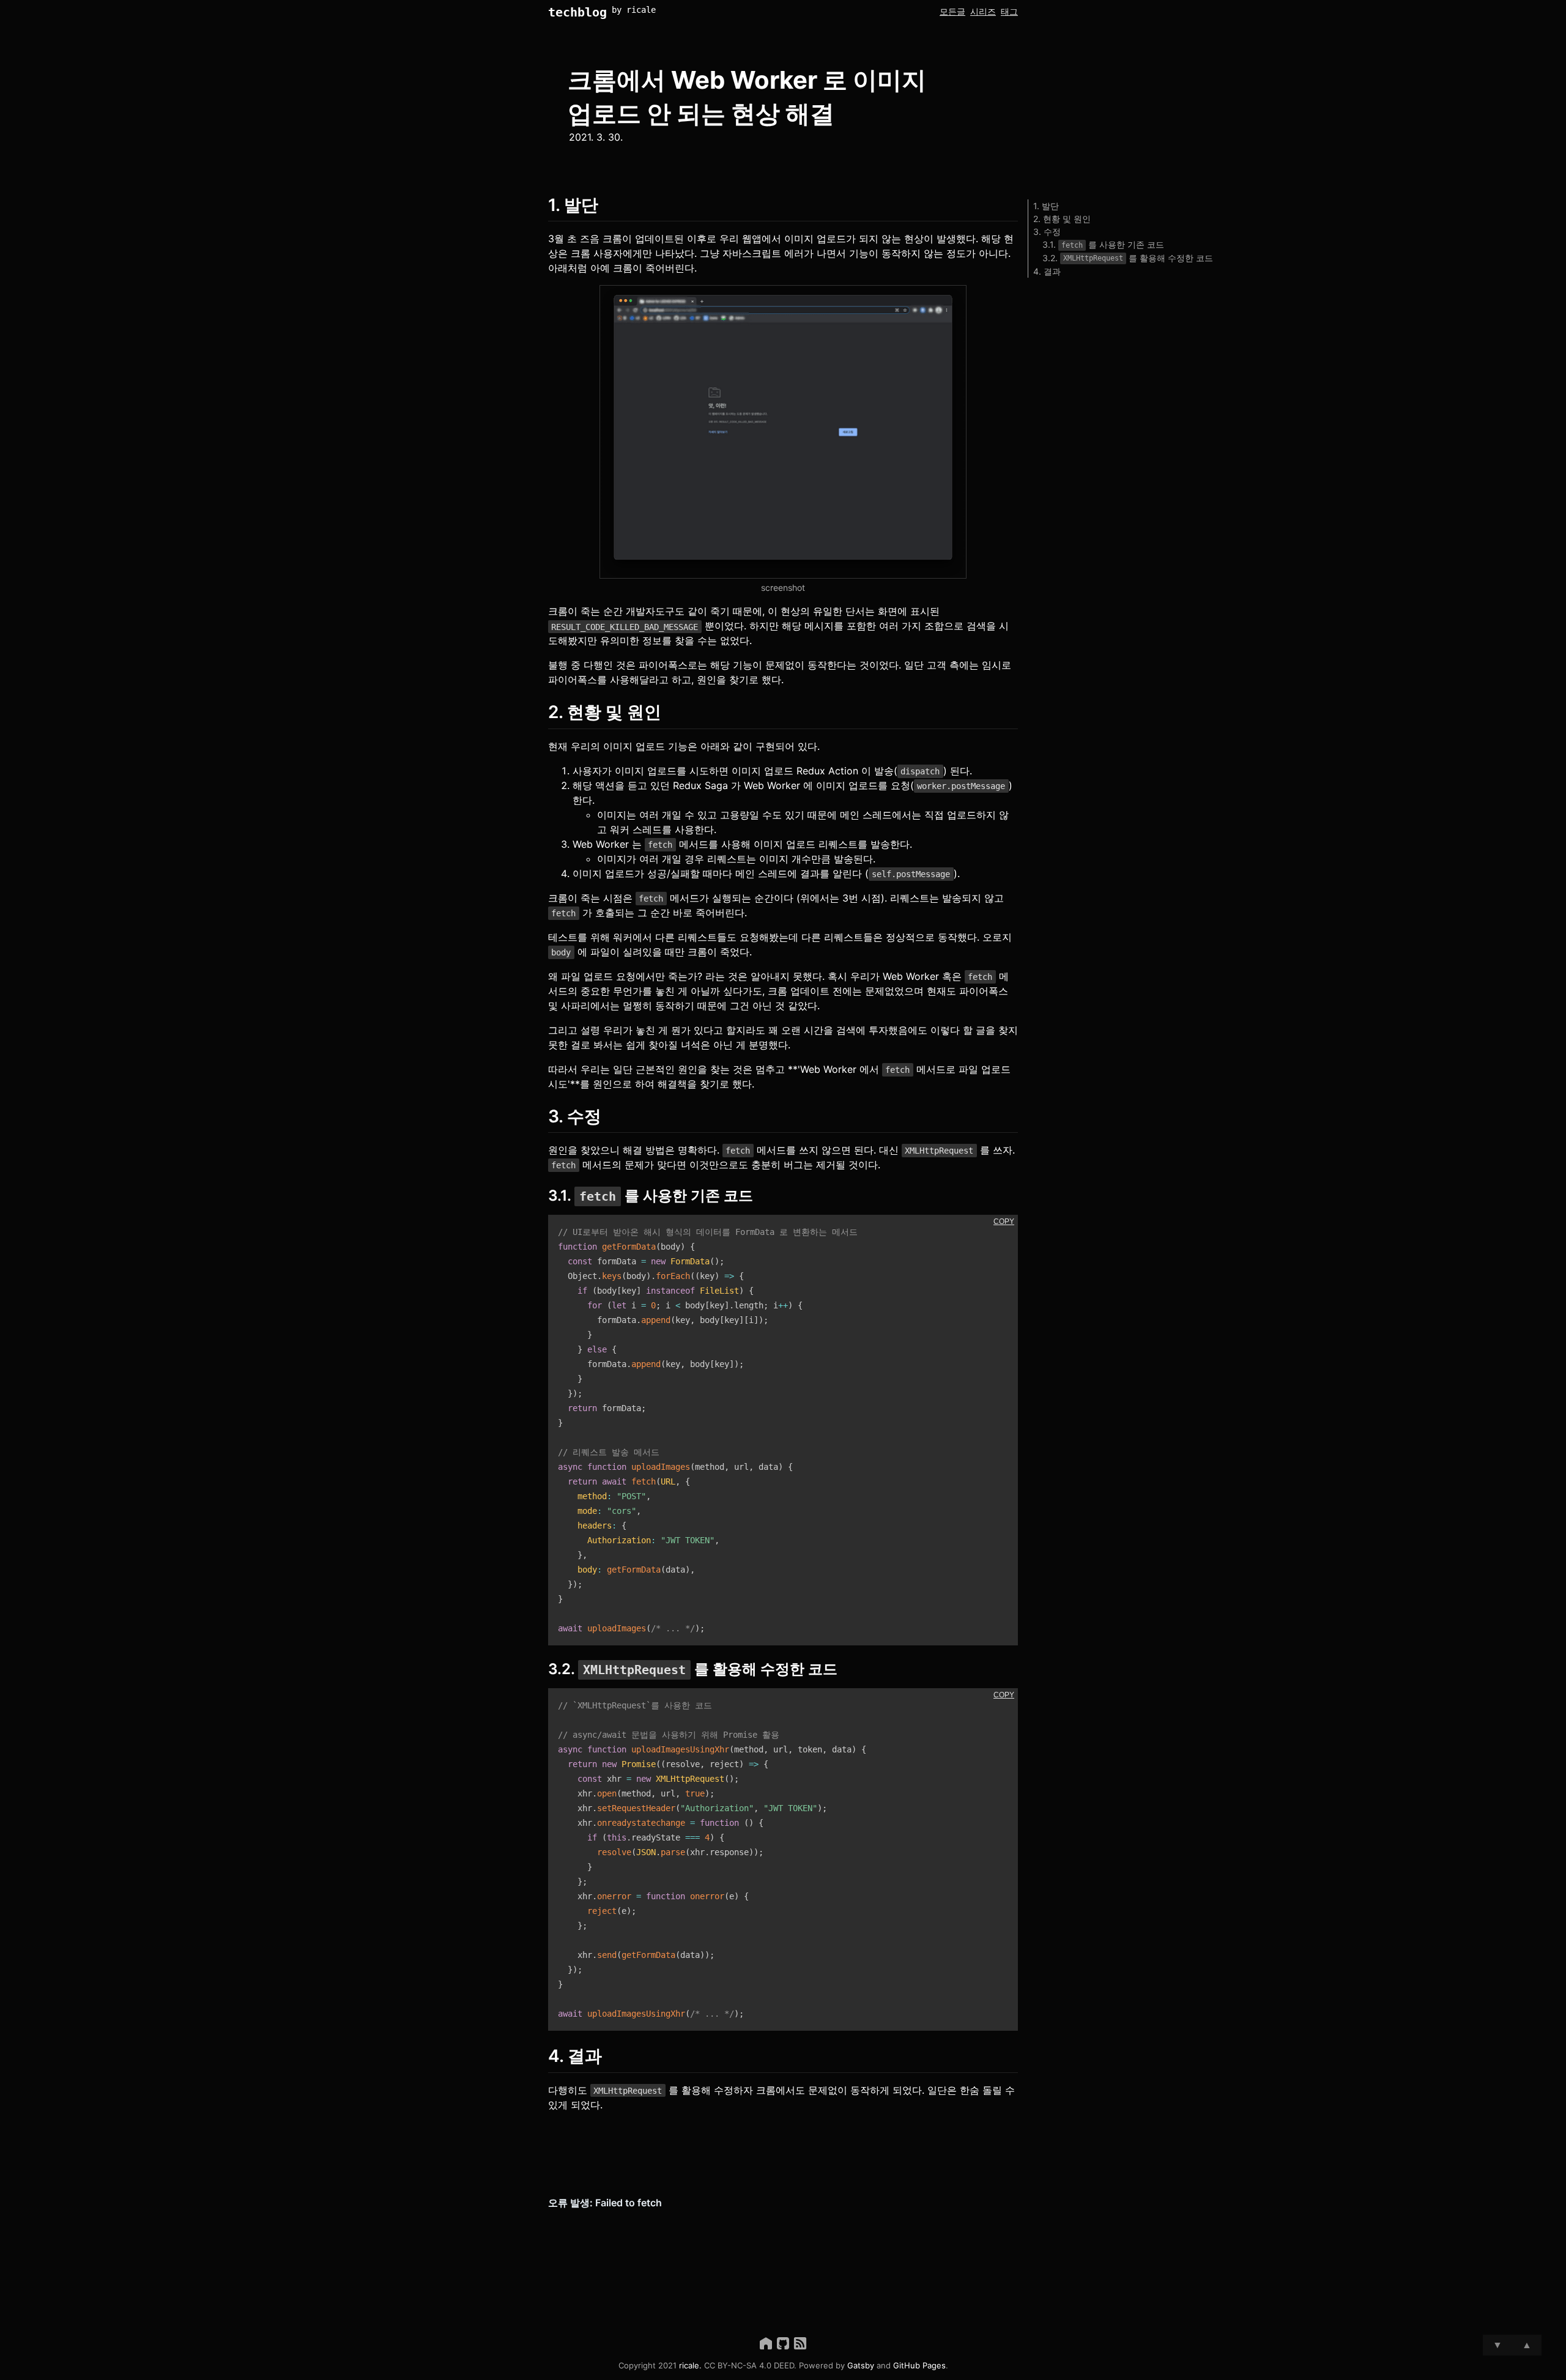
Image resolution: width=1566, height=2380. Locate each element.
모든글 (952, 11)
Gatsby (861, 2365)
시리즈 (983, 11)
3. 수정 (1047, 232)
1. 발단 (1046, 206)
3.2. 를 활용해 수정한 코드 (1128, 258)
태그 (1009, 11)
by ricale (634, 10)
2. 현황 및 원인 (1062, 219)
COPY (1004, 1222)
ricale (689, 2365)
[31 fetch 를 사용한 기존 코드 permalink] (542, 1196)
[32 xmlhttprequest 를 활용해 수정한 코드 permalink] (542, 1669)
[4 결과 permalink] (542, 2056)
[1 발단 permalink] (542, 205)
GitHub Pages (919, 2365)
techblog (577, 12)
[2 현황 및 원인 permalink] (542, 712)
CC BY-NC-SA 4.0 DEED (749, 2365)
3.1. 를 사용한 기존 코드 (1103, 244)
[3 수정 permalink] (542, 1117)
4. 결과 (1047, 271)
